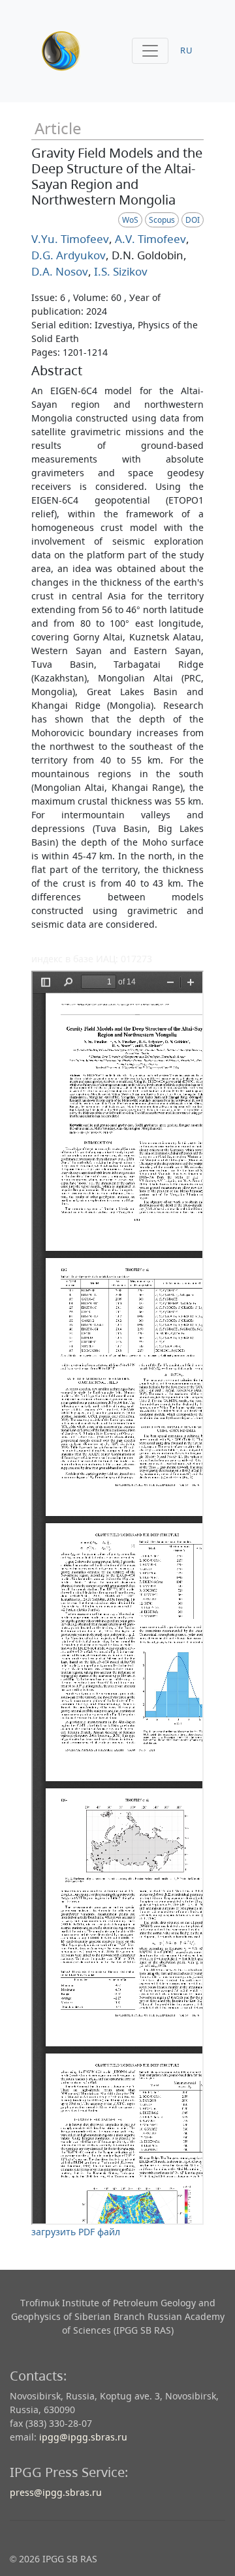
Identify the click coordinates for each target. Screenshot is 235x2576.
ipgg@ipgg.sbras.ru (83, 2437)
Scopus (162, 220)
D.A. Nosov (60, 271)
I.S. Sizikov (119, 271)
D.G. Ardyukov (69, 255)
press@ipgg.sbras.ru (56, 2492)
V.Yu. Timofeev (70, 239)
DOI (193, 220)
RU (187, 50)
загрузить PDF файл (76, 2232)
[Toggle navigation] (150, 51)
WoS (130, 220)
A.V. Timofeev (149, 239)
